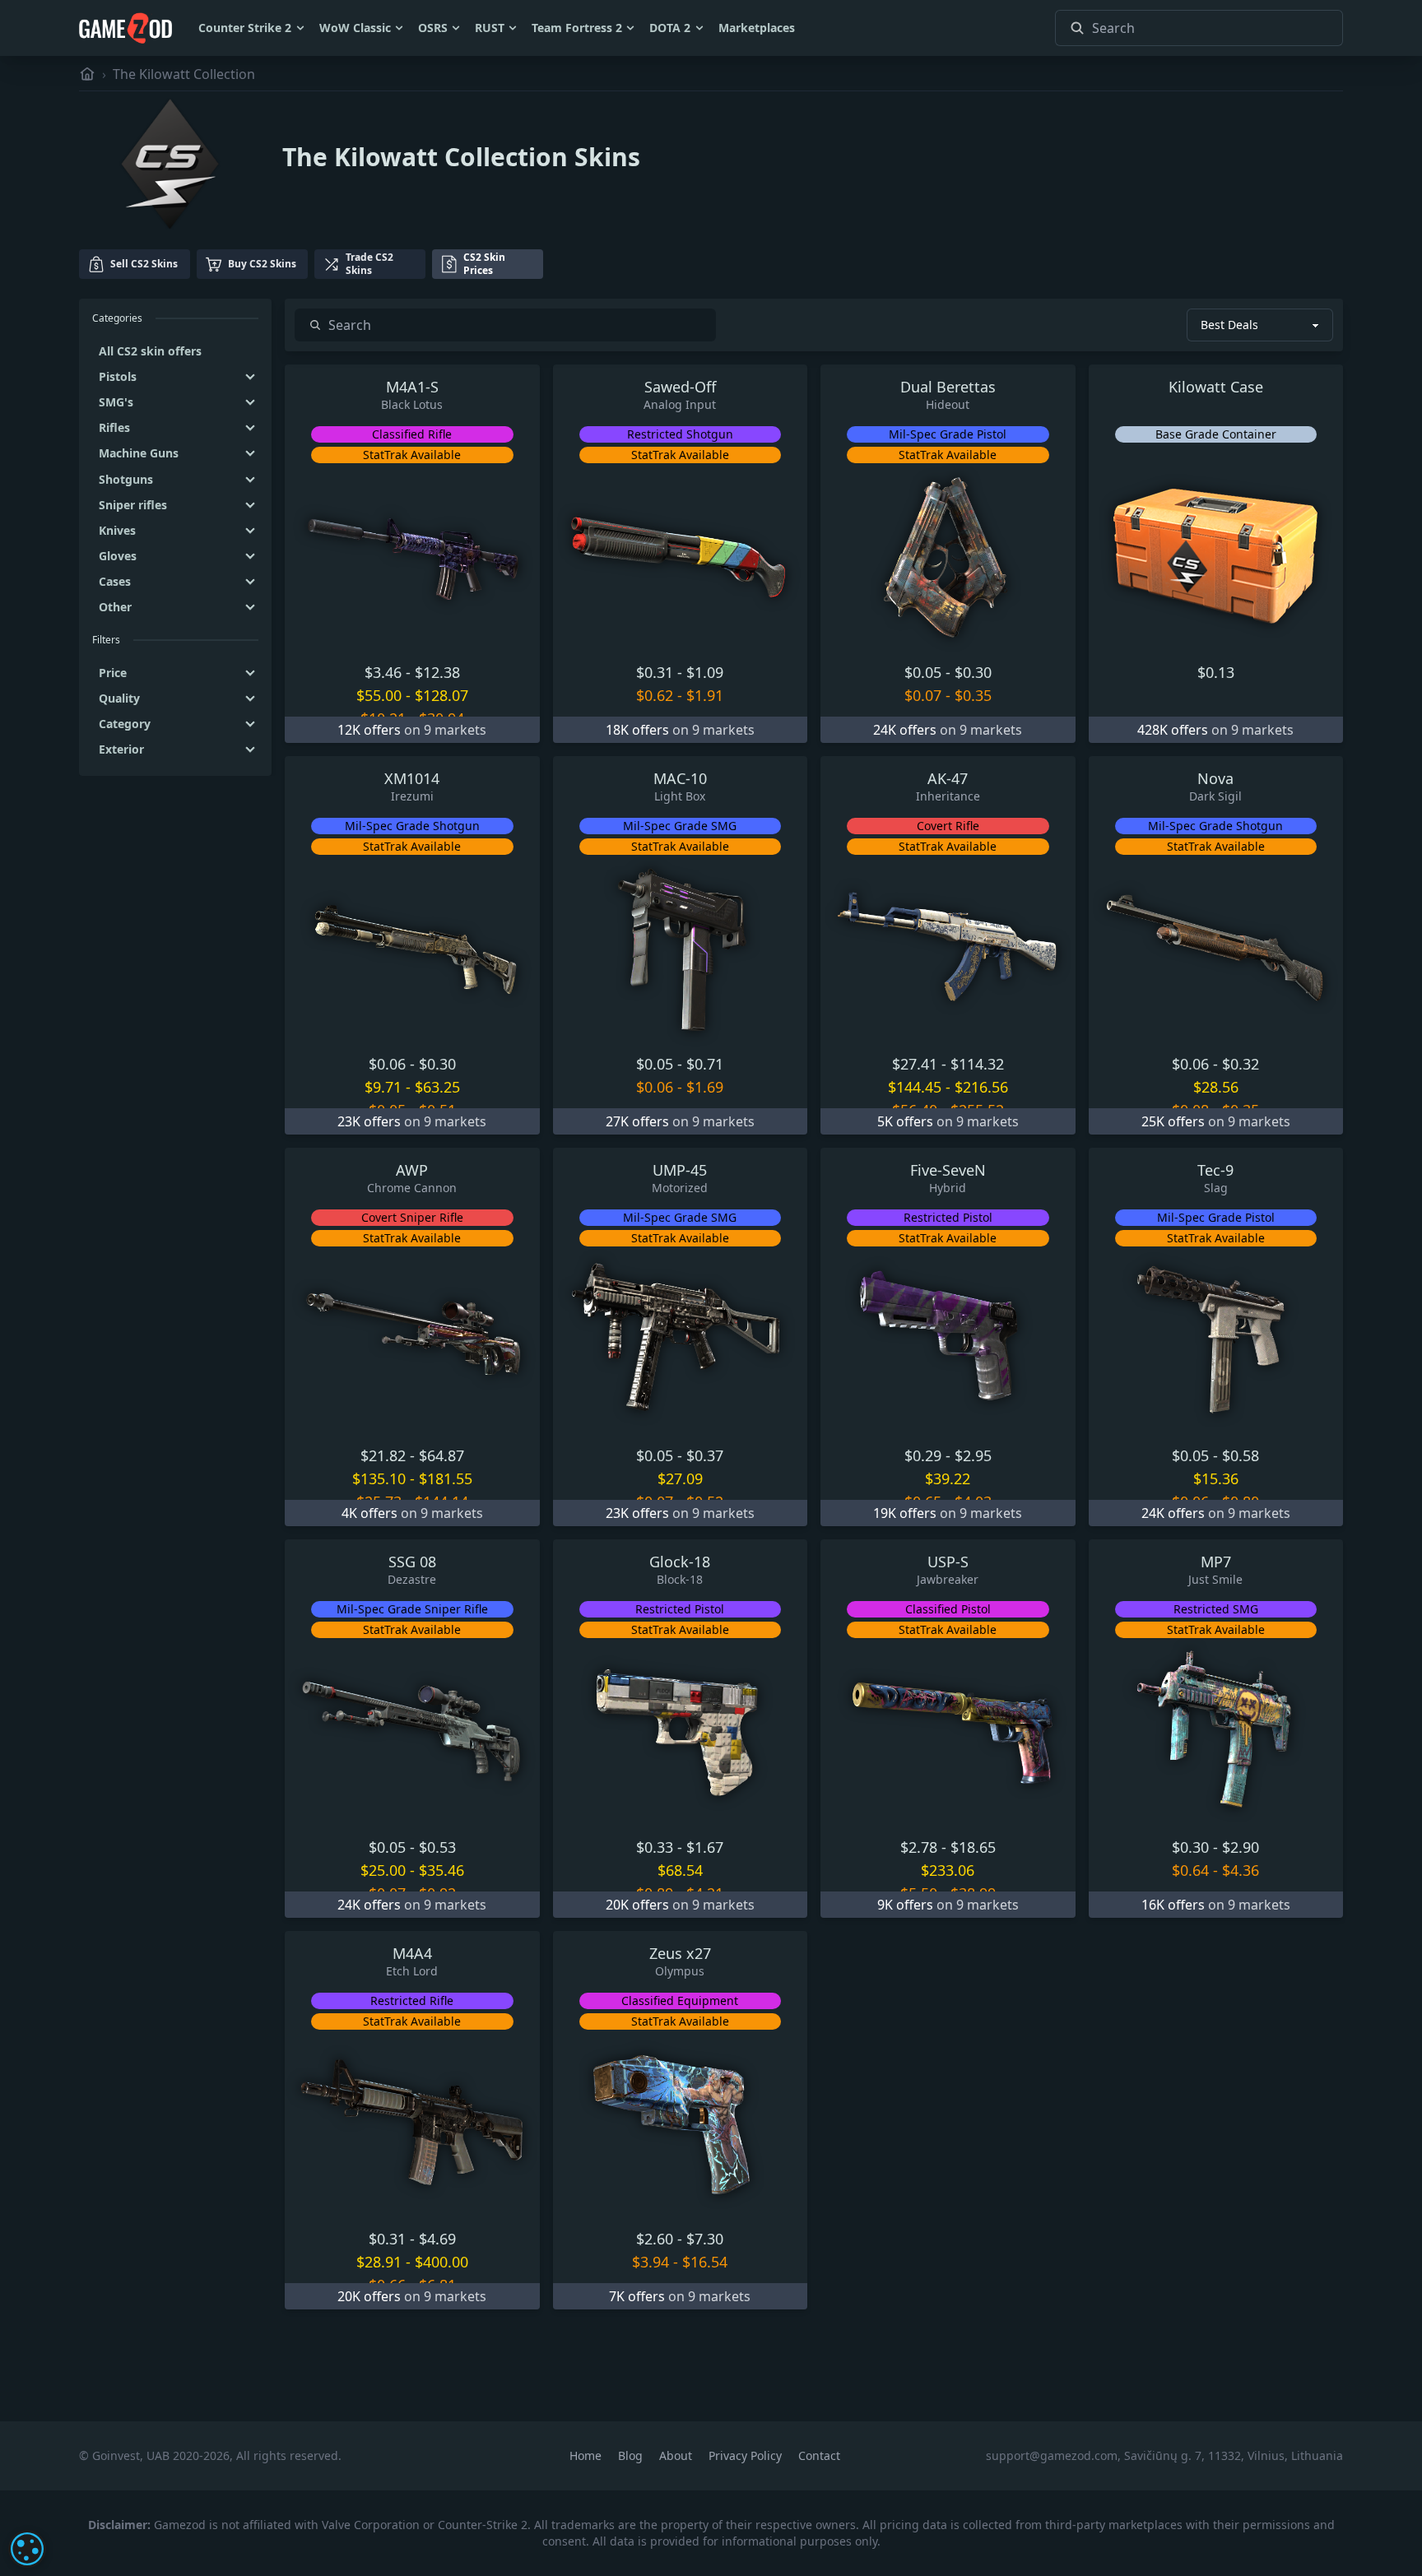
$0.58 (1241, 1455)
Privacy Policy (747, 2455)
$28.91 (379, 2262)
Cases (115, 581)
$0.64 (1190, 1870)
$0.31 (655, 672)
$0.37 (705, 1455)
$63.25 (437, 1087)
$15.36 (1216, 1478)
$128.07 (441, 695)
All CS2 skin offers (150, 351)
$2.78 (919, 1847)
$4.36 (1241, 1870)
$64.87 (441, 1455)
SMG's (116, 402)
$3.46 (383, 672)
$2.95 (973, 1455)
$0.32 (1241, 1064)
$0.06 (387, 1064)
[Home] (87, 74)
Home (587, 2455)
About (677, 2455)
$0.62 (655, 695)
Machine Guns (139, 453)
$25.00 (383, 1870)
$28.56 (1216, 1087)
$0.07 (923, 695)
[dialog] (27, 2549)
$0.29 (923, 1455)
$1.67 (705, 1847)
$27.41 (915, 1064)
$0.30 (973, 672)
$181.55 (446, 1478)
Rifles (114, 427)
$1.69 (705, 1087)
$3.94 (651, 2262)
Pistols (118, 376)
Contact (819, 2455)
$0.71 (705, 1064)
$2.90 (1241, 1847)
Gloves (118, 556)
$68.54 (680, 1870)
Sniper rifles (133, 505)
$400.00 (441, 2262)
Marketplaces (757, 28)
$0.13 (1216, 672)
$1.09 (705, 672)
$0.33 (655, 1847)
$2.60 (655, 2239)
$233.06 (948, 1870)
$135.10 (379, 1478)
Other (115, 607)
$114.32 (977, 1064)
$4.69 (437, 2239)
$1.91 (705, 695)
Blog (632, 2455)
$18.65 (973, 1847)
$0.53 (437, 1847)
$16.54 (705, 2262)
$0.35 (973, 695)
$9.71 (383, 1087)
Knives (117, 530)
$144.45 (915, 1087)
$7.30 (705, 2239)
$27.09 (680, 1478)
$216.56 (981, 1087)
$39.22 (948, 1478)
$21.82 (383, 1455)
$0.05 (923, 672)
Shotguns (126, 479)
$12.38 (437, 672)
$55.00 (379, 695)
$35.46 (441, 1870)
